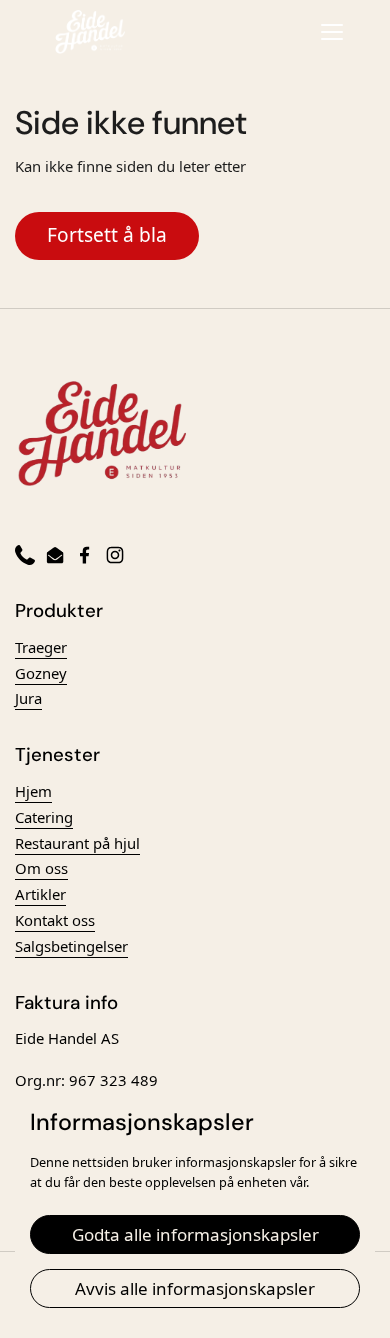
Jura (28, 698)
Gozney (41, 673)
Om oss (41, 868)
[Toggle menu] (332, 32)
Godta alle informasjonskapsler (195, 1234)
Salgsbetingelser (71, 946)
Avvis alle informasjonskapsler (195, 1288)
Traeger (41, 647)
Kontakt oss (55, 920)
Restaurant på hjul (77, 843)
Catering (44, 817)
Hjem (33, 791)
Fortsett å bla (107, 235)
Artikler (40, 894)
